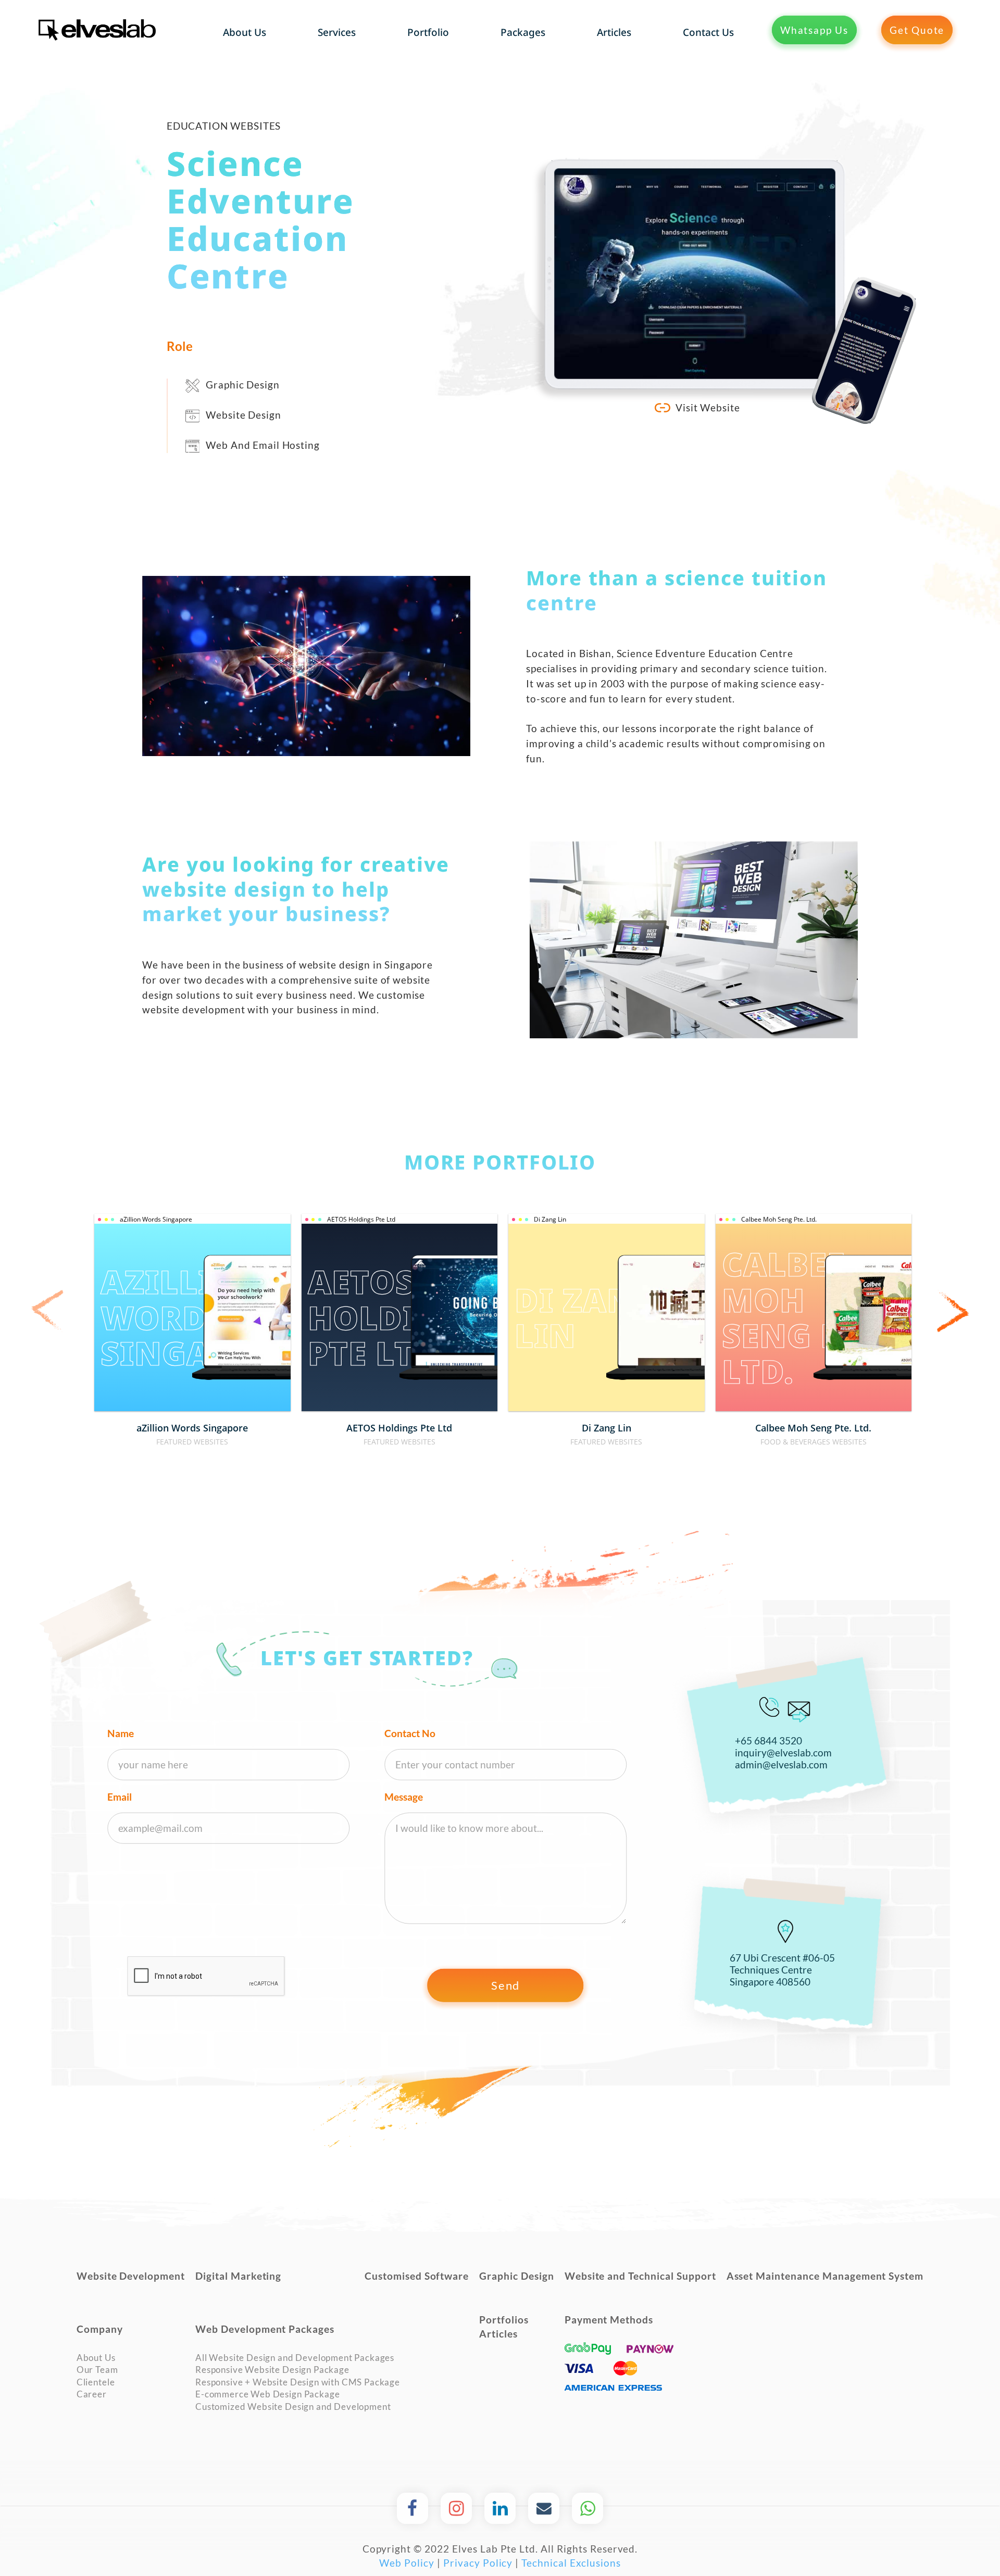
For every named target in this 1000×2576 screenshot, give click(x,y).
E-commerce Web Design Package (267, 2394)
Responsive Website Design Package (272, 2370)
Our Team (97, 2370)
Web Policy (407, 2563)
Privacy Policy (478, 2563)
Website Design (243, 415)
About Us (96, 2358)
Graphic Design (242, 385)
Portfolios (504, 2320)
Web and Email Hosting (262, 445)
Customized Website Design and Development (293, 2407)
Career (92, 2394)
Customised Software (417, 2276)
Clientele (96, 2382)
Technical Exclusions (571, 2563)
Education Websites (224, 126)
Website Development (131, 2276)
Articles (498, 2334)
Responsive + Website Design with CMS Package (298, 2382)
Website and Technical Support (640, 2276)
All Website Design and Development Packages (295, 2358)
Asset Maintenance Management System (825, 2276)
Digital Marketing (238, 2276)
